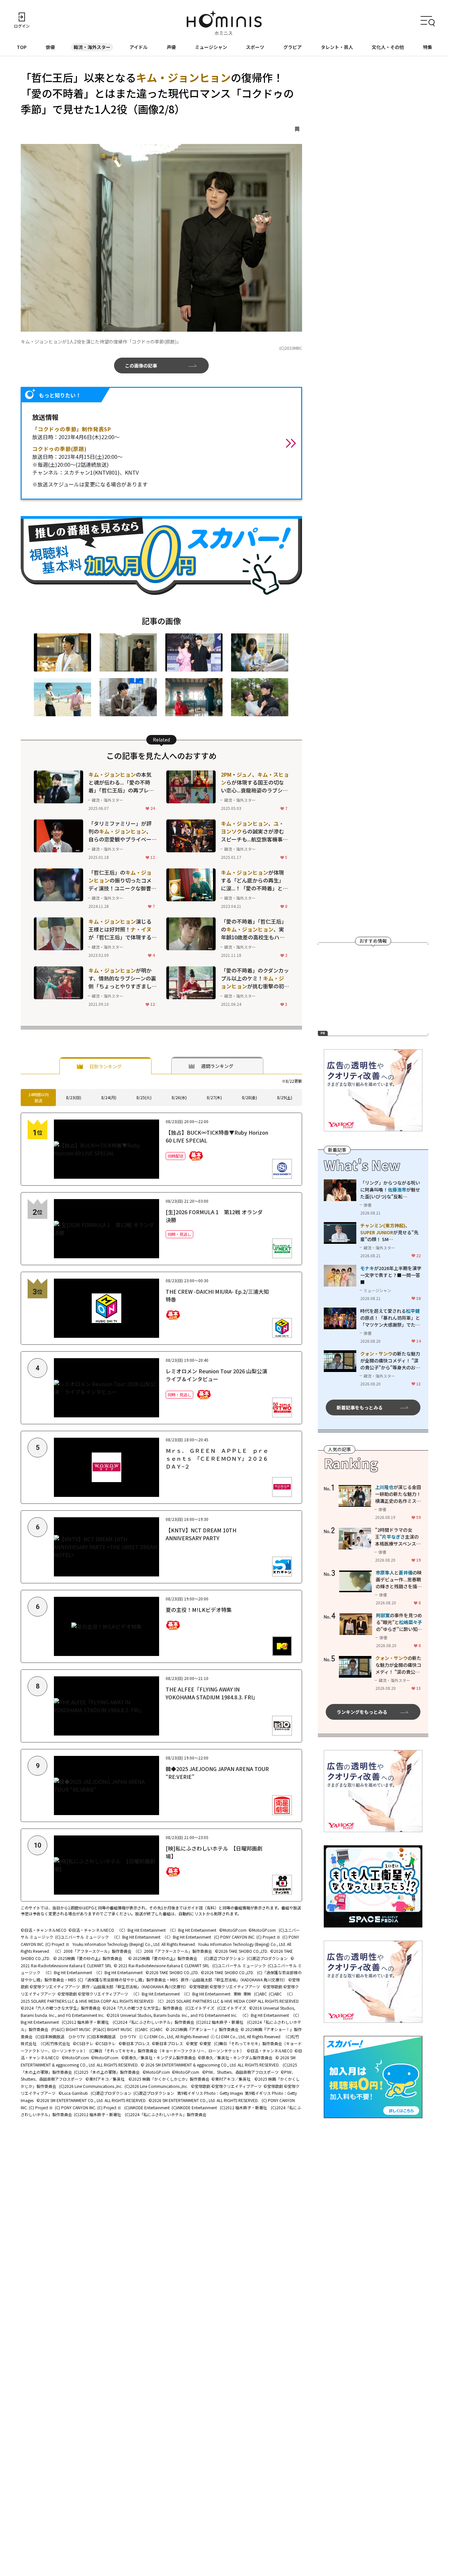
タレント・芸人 (337, 47)
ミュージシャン (211, 47)
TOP (22, 47)
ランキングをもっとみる (362, 1712)
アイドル (139, 47)
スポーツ (255, 47)
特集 (428, 47)
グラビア (293, 47)
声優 (171, 47)
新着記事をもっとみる (360, 1407)
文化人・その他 (388, 47)
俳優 (50, 47)
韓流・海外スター (92, 47)
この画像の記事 (141, 366)
